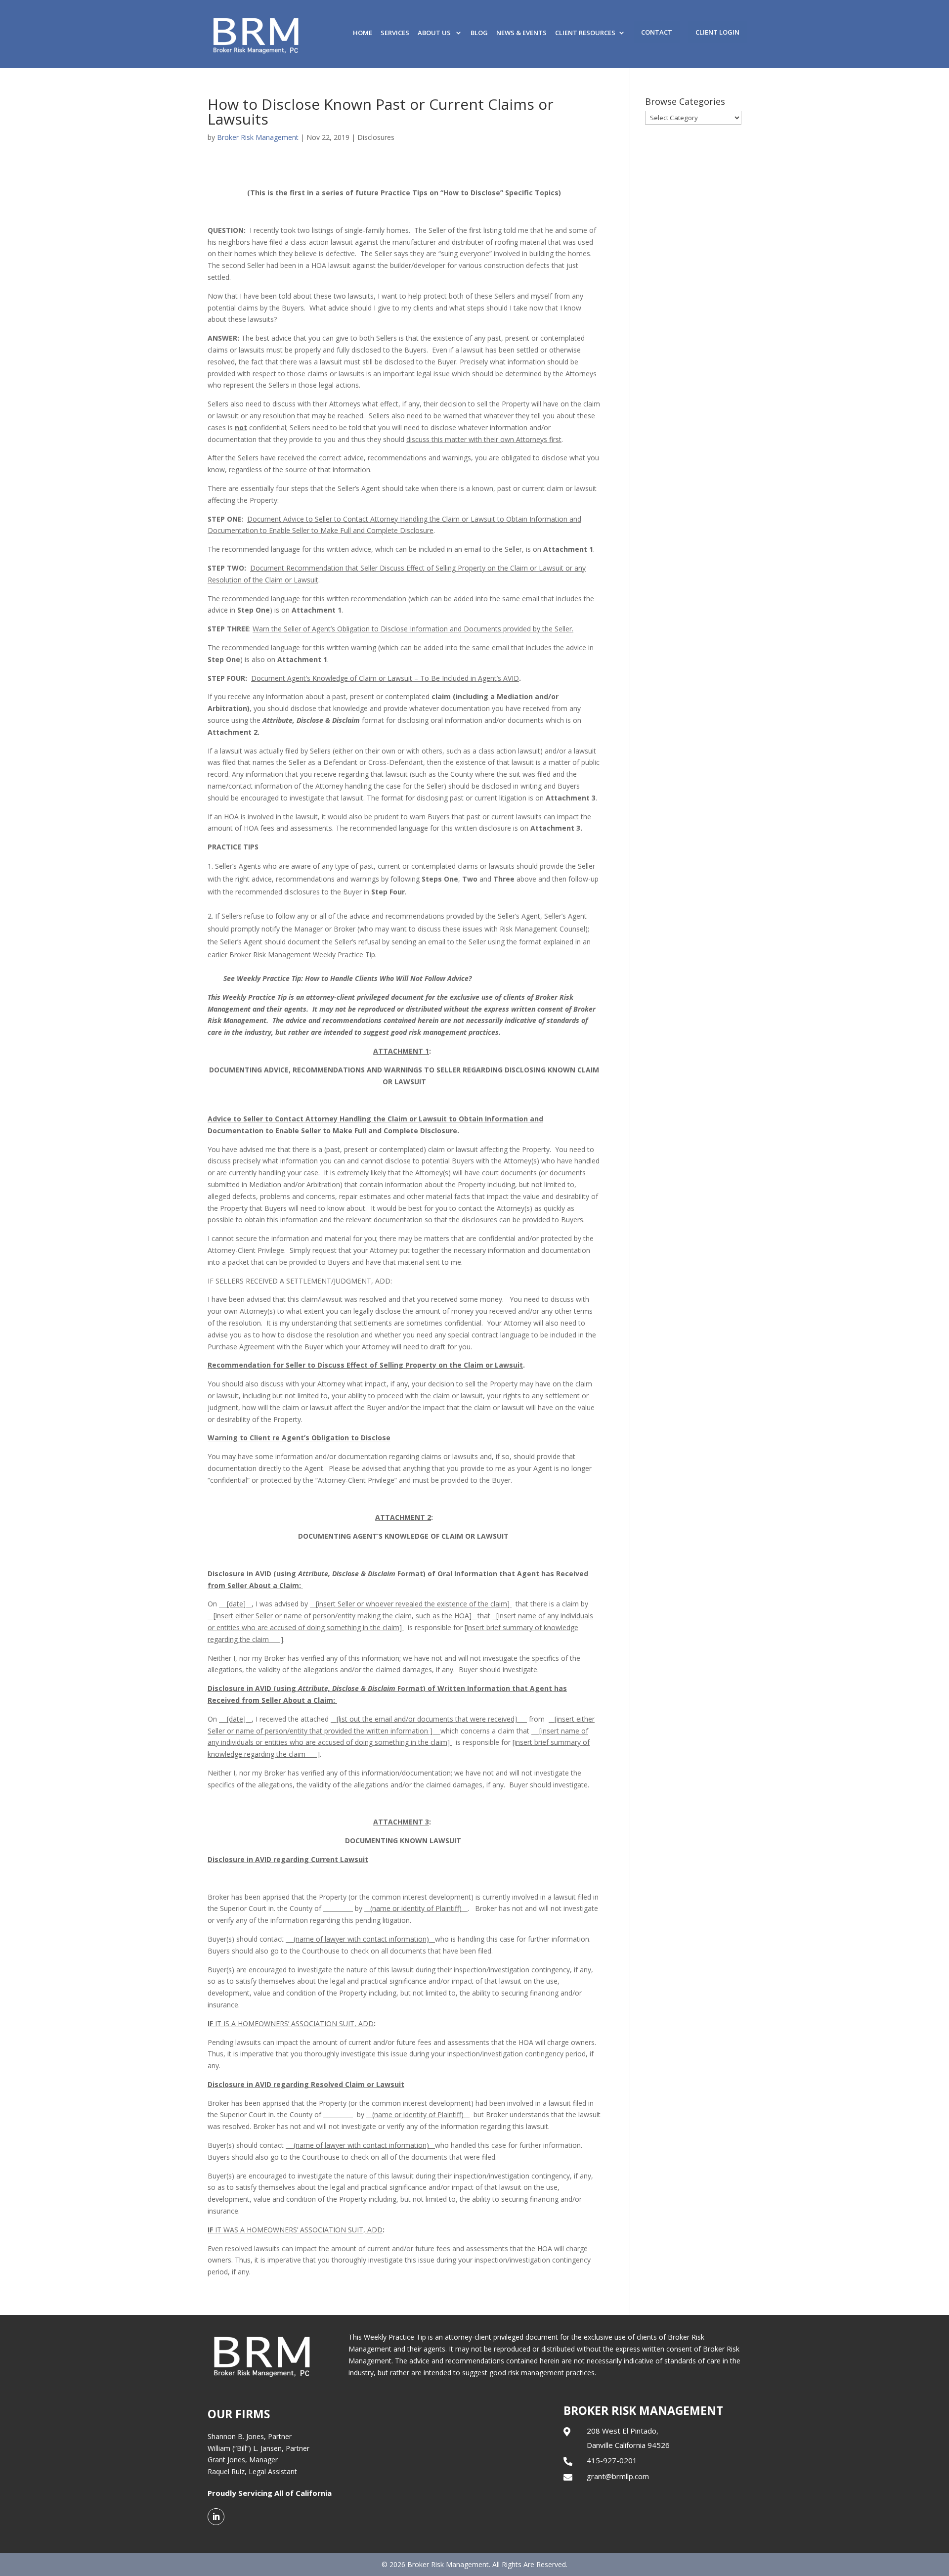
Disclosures (376, 137)
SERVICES (395, 33)
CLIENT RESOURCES (585, 33)
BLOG (479, 33)
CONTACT (657, 32)
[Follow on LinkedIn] (216, 2517)
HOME (363, 33)
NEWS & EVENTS (521, 33)
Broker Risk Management (258, 137)
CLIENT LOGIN (717, 32)
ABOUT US (435, 33)
